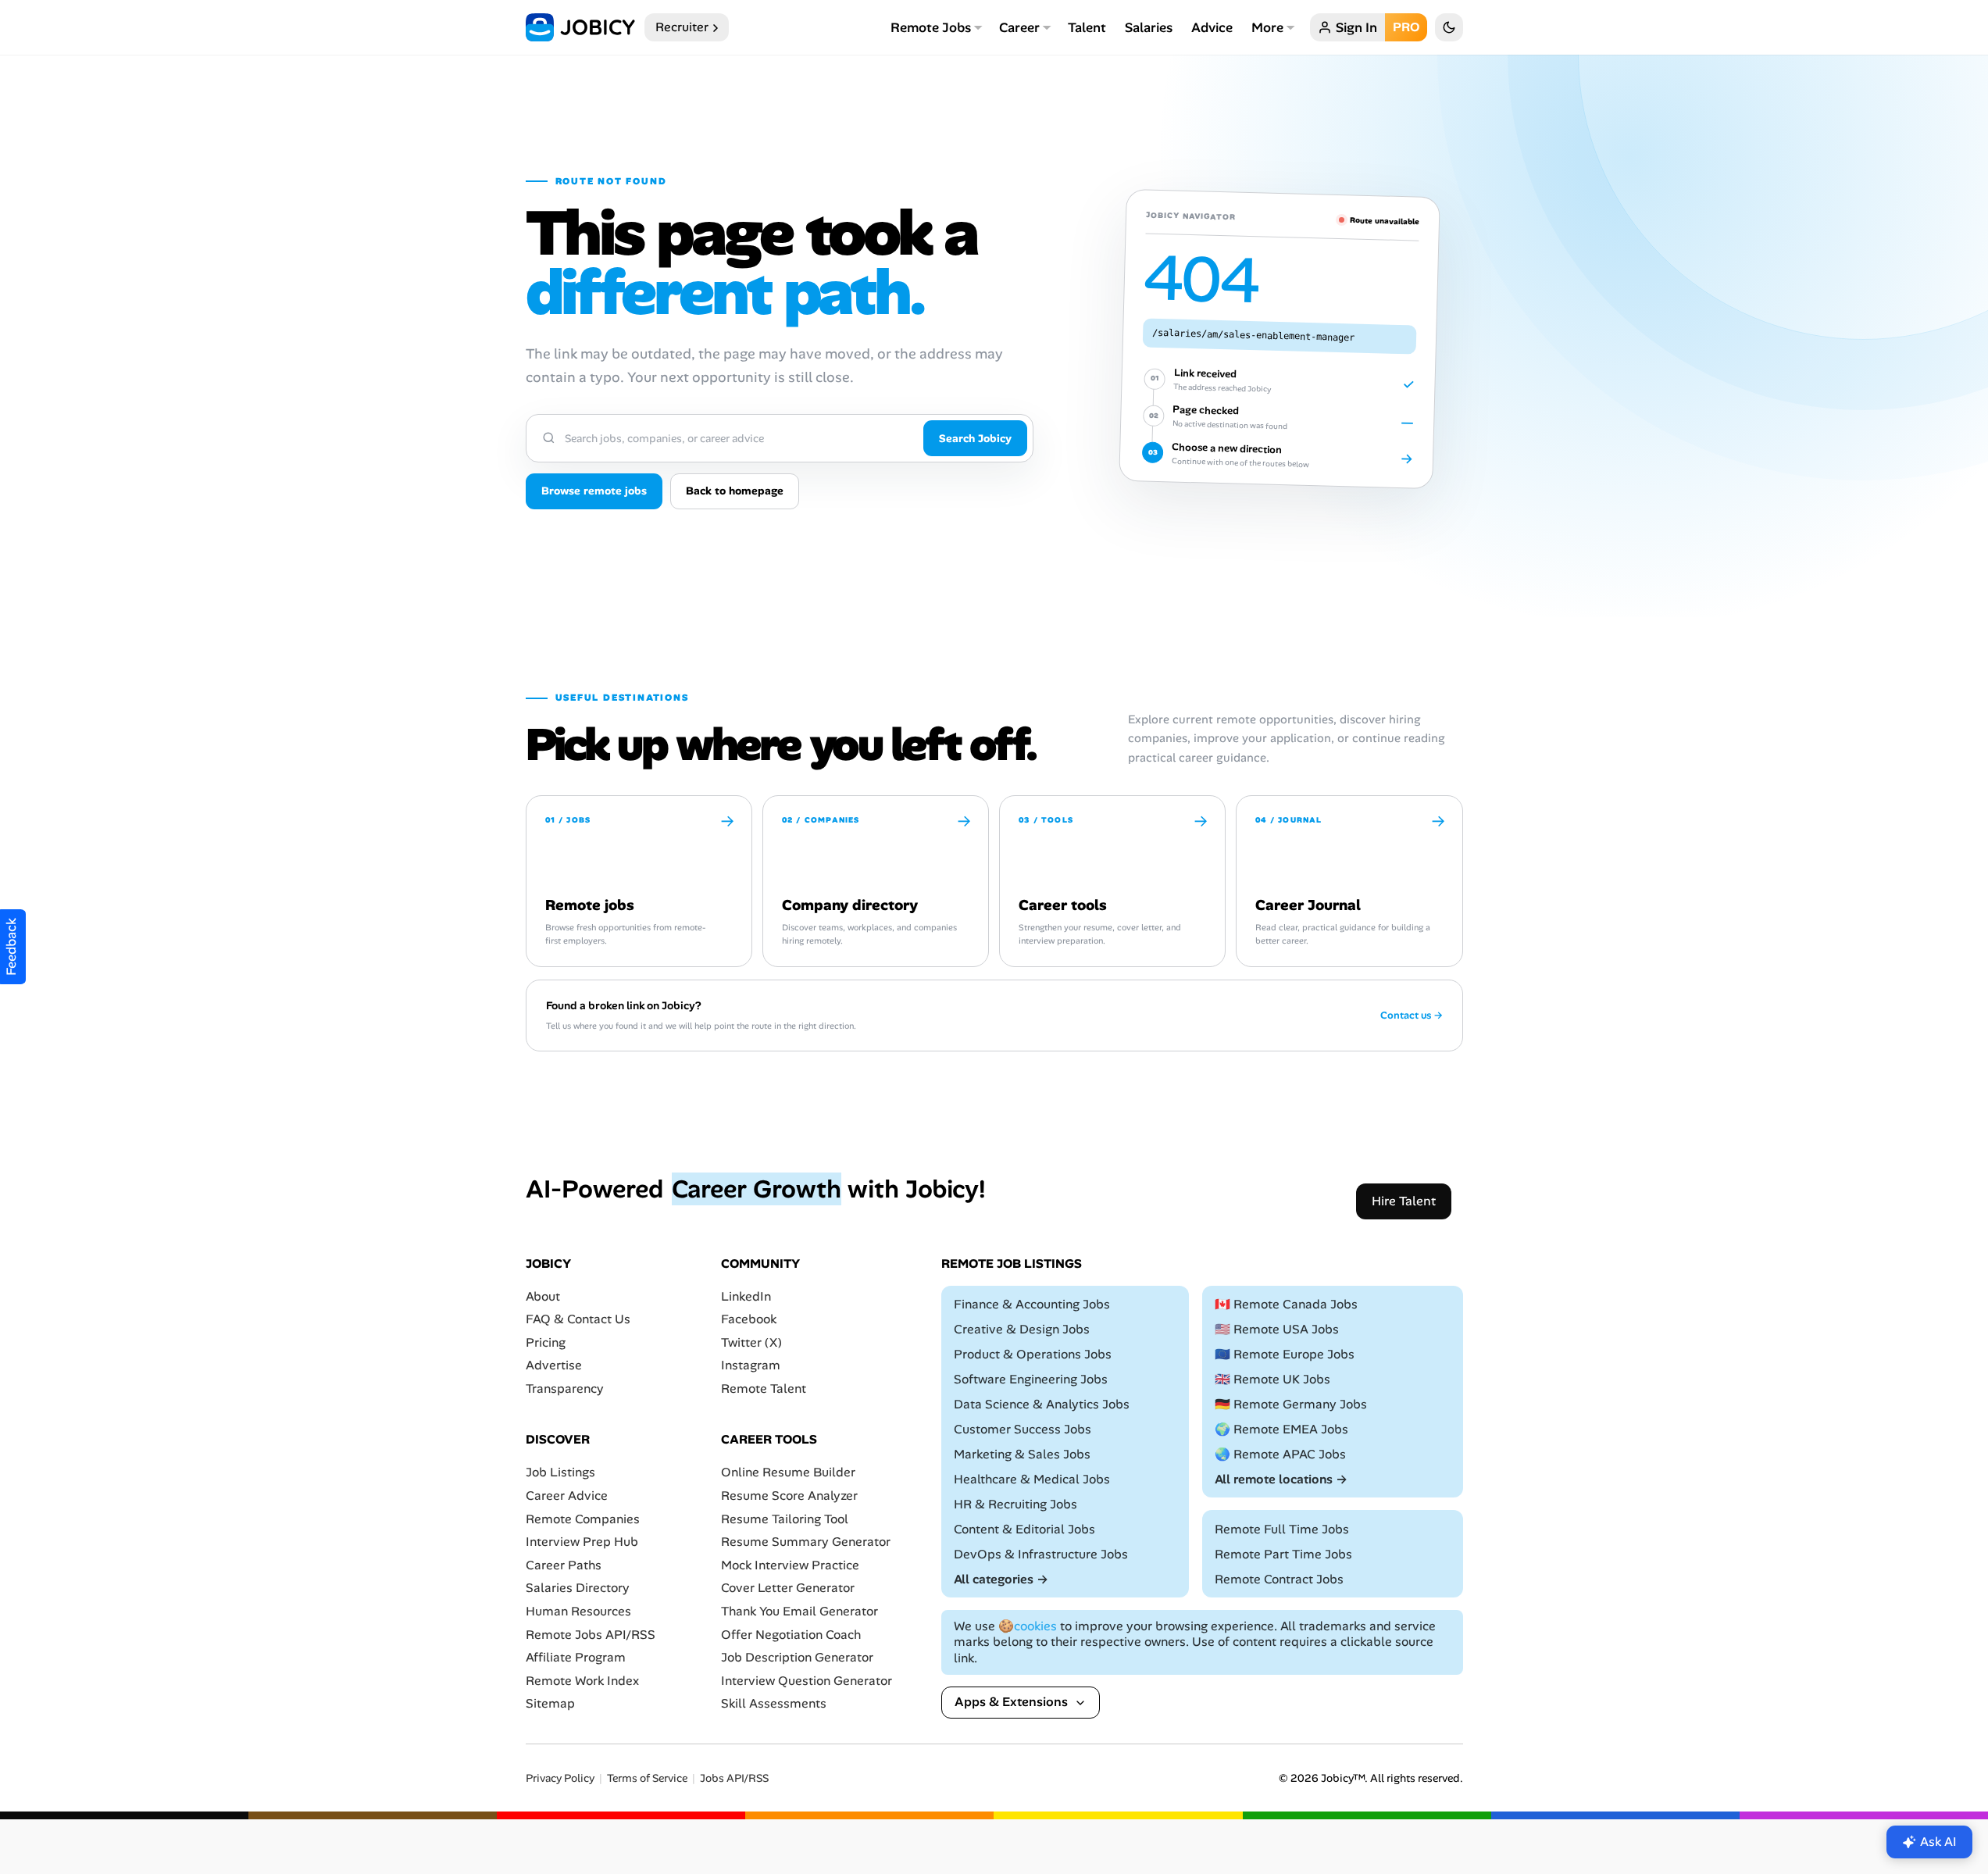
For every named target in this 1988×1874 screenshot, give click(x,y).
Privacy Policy (560, 1778)
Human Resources (578, 1611)
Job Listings (560, 1473)
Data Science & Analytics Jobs (1042, 1404)
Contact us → (1412, 1016)
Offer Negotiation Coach (791, 1635)
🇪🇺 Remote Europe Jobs (1285, 1354)
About (543, 1296)
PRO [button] (1406, 27)
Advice (1212, 27)
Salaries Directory (578, 1588)
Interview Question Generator (807, 1681)
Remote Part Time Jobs (1283, 1554)
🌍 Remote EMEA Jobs (1281, 1429)
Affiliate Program (576, 1657)
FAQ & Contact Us (578, 1319)
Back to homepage (735, 491)
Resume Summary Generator (806, 1542)
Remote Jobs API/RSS (591, 1635)
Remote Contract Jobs (1279, 1579)
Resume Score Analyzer (789, 1496)
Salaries (1149, 27)
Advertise (554, 1366)
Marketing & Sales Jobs (1022, 1454)
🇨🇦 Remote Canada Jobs (1286, 1304)
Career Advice (567, 1496)
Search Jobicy (975, 438)
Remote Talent (764, 1389)
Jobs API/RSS (734, 1778)
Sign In (1356, 27)
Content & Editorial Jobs (1024, 1529)
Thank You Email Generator (799, 1611)
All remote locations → (1281, 1479)
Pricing (546, 1342)
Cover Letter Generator (788, 1588)
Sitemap (550, 1704)
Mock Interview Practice (790, 1565)
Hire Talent (1404, 1201)
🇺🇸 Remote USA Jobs (1277, 1329)
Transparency (565, 1389)
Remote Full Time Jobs (1282, 1529)
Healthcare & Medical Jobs (1032, 1479)
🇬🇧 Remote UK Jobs (1272, 1379)
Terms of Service (647, 1778)
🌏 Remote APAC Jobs (1280, 1454)
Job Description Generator (797, 1657)
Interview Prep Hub (582, 1542)
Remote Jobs (931, 27)
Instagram (751, 1366)
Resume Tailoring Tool (785, 1519)
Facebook (749, 1319)
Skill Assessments (774, 1704)
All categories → (1001, 1579)
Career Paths (564, 1565)
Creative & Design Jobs (1022, 1329)
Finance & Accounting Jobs (1032, 1304)
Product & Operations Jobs (1033, 1354)
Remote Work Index (582, 1681)
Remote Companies (583, 1519)
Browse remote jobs (594, 491)
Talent (1087, 27)
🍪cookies (1028, 1626)
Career (1019, 27)
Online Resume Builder (788, 1473)
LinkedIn (746, 1296)
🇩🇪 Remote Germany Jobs (1291, 1404)
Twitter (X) (751, 1342)
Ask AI (1938, 1842)
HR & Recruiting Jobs (1015, 1504)
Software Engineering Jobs (1031, 1379)
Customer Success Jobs (1023, 1429)
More (1267, 27)
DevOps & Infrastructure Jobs (1041, 1554)
